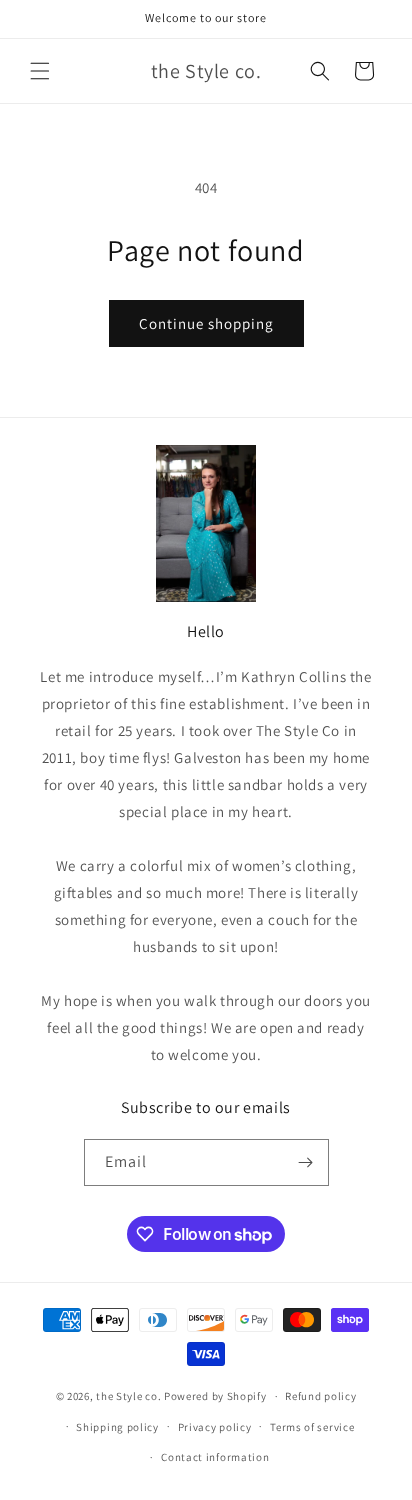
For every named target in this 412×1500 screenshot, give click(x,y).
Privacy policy (215, 1427)
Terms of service (312, 1427)
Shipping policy (117, 1427)
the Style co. (128, 1396)
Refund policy (320, 1396)
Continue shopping (206, 323)
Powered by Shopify (215, 1396)
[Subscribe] (306, 1162)
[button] (40, 71)
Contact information (215, 1457)
